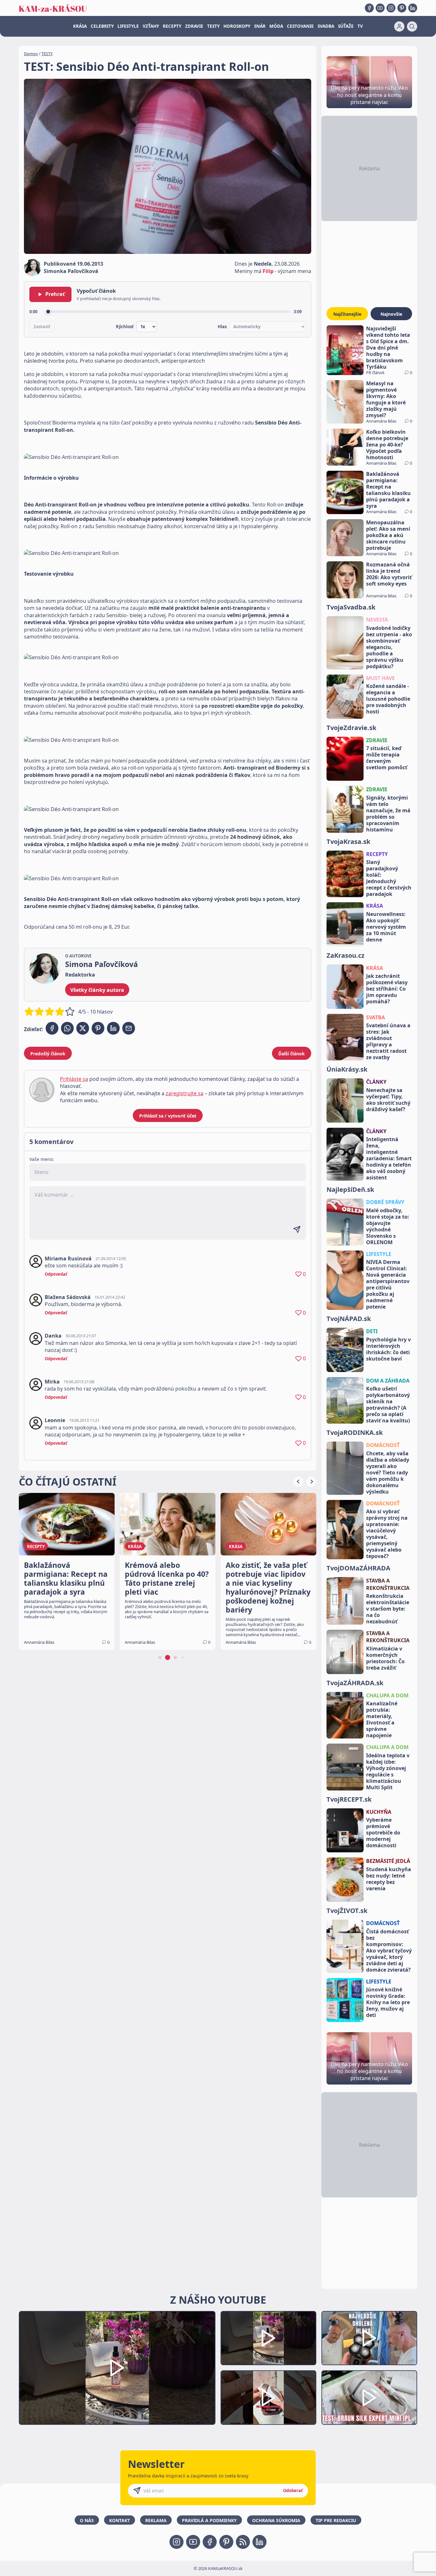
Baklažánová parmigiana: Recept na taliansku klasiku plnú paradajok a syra (388, 490)
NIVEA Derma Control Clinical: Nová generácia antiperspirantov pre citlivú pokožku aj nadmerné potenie (388, 1284)
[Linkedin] (413, 8)
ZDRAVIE (194, 26)
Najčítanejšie (347, 314)
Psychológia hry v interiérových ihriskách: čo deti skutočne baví (388, 1349)
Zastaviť (42, 327)
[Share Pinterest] (98, 1028)
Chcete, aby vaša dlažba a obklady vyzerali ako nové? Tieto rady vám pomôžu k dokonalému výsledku (388, 1473)
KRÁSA (80, 26)
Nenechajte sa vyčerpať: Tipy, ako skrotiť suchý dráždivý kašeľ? (388, 1100)
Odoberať (293, 2491)
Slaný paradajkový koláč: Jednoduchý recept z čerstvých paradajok (389, 878)
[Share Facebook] (52, 1028)
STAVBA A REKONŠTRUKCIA (388, 1584)
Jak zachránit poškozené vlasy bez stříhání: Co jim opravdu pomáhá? (387, 989)
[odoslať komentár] (297, 1229)
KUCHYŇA (379, 1812)
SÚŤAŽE (346, 26)
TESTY (213, 26)
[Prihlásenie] (399, 26)
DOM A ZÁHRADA (388, 1381)
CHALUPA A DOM (387, 1695)
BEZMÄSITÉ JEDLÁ (388, 1861)
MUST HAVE (380, 678)
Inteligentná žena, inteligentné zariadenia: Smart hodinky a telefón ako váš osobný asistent (389, 1158)
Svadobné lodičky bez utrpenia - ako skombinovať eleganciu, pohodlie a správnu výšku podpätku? (389, 647)
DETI (372, 1331)
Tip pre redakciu (336, 2520)
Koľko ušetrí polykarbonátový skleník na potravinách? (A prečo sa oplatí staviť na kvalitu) (388, 1405)
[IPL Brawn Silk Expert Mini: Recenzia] (369, 2398)
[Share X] (83, 1028)
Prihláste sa (74, 1079)
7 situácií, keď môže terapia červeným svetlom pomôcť (387, 758)
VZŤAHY (151, 26)
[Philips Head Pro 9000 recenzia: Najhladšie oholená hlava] (369, 2338)
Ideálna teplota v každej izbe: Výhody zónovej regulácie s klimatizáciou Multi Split (388, 1771)
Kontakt (120, 2520)
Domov (31, 54)
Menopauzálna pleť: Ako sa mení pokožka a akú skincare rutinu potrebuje (388, 535)
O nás (87, 2520)
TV (360, 26)
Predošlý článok (48, 1054)
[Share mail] (129, 1028)
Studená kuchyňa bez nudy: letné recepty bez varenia (389, 1879)
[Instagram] (391, 8)
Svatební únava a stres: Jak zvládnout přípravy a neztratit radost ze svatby (388, 1041)
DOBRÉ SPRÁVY (385, 1202)
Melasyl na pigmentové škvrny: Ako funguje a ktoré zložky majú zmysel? (386, 399)
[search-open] (412, 26)
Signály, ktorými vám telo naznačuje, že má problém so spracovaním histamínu (388, 814)
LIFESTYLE (128, 26)
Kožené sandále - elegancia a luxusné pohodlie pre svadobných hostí (388, 699)
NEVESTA (377, 620)
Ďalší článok (292, 1054)
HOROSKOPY (237, 26)
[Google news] (243, 2542)
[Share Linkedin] (113, 1028)
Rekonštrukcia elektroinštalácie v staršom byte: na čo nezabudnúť (388, 1609)
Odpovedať (56, 1274)
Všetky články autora (97, 990)
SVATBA (376, 1017)
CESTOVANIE (300, 26)
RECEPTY (172, 26)
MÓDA (276, 26)
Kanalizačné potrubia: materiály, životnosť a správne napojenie (382, 1719)
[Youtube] (380, 8)
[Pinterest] (402, 8)
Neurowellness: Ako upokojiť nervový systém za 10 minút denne (386, 927)
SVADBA (326, 26)
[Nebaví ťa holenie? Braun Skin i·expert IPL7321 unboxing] (268, 2398)
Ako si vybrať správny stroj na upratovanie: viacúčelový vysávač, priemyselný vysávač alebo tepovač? (387, 1534)
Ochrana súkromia (276, 2520)
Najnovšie (391, 314)
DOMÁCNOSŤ (383, 1445)
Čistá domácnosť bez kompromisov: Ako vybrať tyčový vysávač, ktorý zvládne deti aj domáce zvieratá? (389, 1951)
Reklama (156, 2520)
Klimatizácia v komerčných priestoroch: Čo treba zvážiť (385, 1658)
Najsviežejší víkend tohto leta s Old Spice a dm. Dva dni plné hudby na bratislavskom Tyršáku (388, 348)
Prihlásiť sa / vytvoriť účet (168, 1116)
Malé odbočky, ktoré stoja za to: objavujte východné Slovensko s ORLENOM (388, 1226)
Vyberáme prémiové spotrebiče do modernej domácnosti (383, 1833)
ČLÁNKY (376, 1082)
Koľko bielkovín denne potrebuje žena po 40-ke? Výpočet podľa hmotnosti (387, 445)
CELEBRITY (102, 26)
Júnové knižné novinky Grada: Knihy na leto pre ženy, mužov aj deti (388, 2002)
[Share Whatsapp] (67, 1028)
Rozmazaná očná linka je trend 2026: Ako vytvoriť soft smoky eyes (389, 574)
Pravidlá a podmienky (209, 2520)
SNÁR (260, 26)
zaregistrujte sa (184, 1093)
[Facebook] (369, 8)
